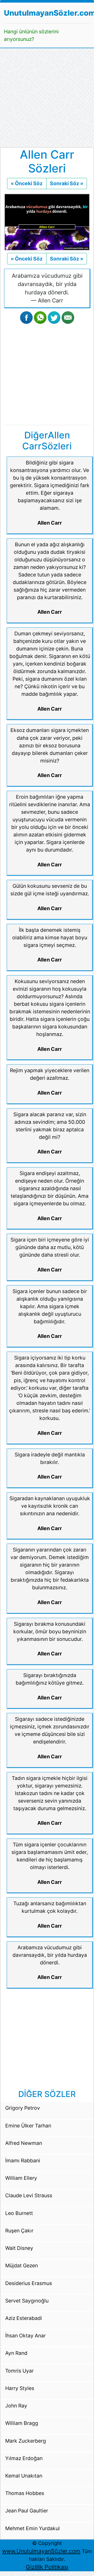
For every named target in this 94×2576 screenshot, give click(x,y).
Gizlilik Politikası (47, 2567)
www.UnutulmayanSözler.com (41, 2551)
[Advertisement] (47, 98)
